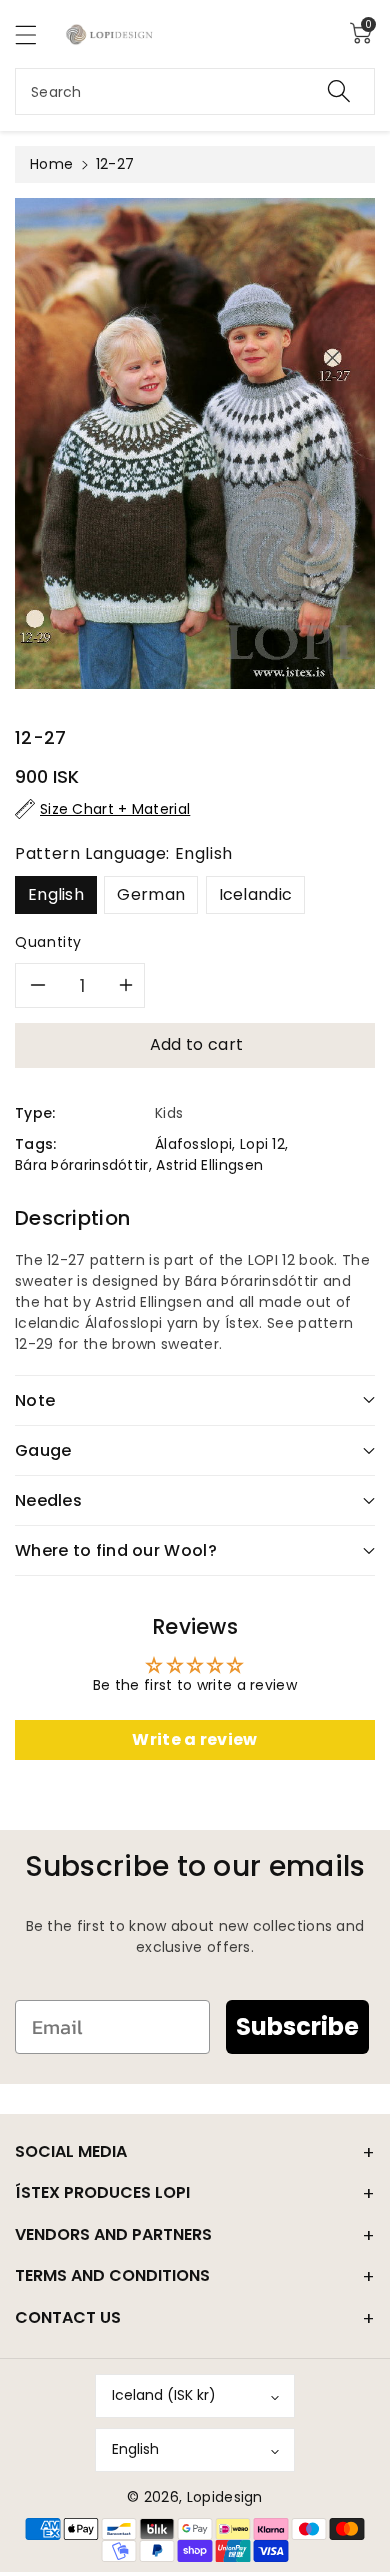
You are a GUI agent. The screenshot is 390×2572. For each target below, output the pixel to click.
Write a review (194, 1739)
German (151, 894)
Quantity (48, 942)
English (56, 894)
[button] (35, 34)
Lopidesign (225, 2497)
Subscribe (297, 2026)
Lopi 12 (262, 1144)
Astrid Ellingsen (209, 1165)
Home (51, 164)
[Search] (339, 91)
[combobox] (195, 91)
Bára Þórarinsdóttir (82, 1165)
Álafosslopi (193, 1144)
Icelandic (256, 894)
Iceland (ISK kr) (164, 2395)
